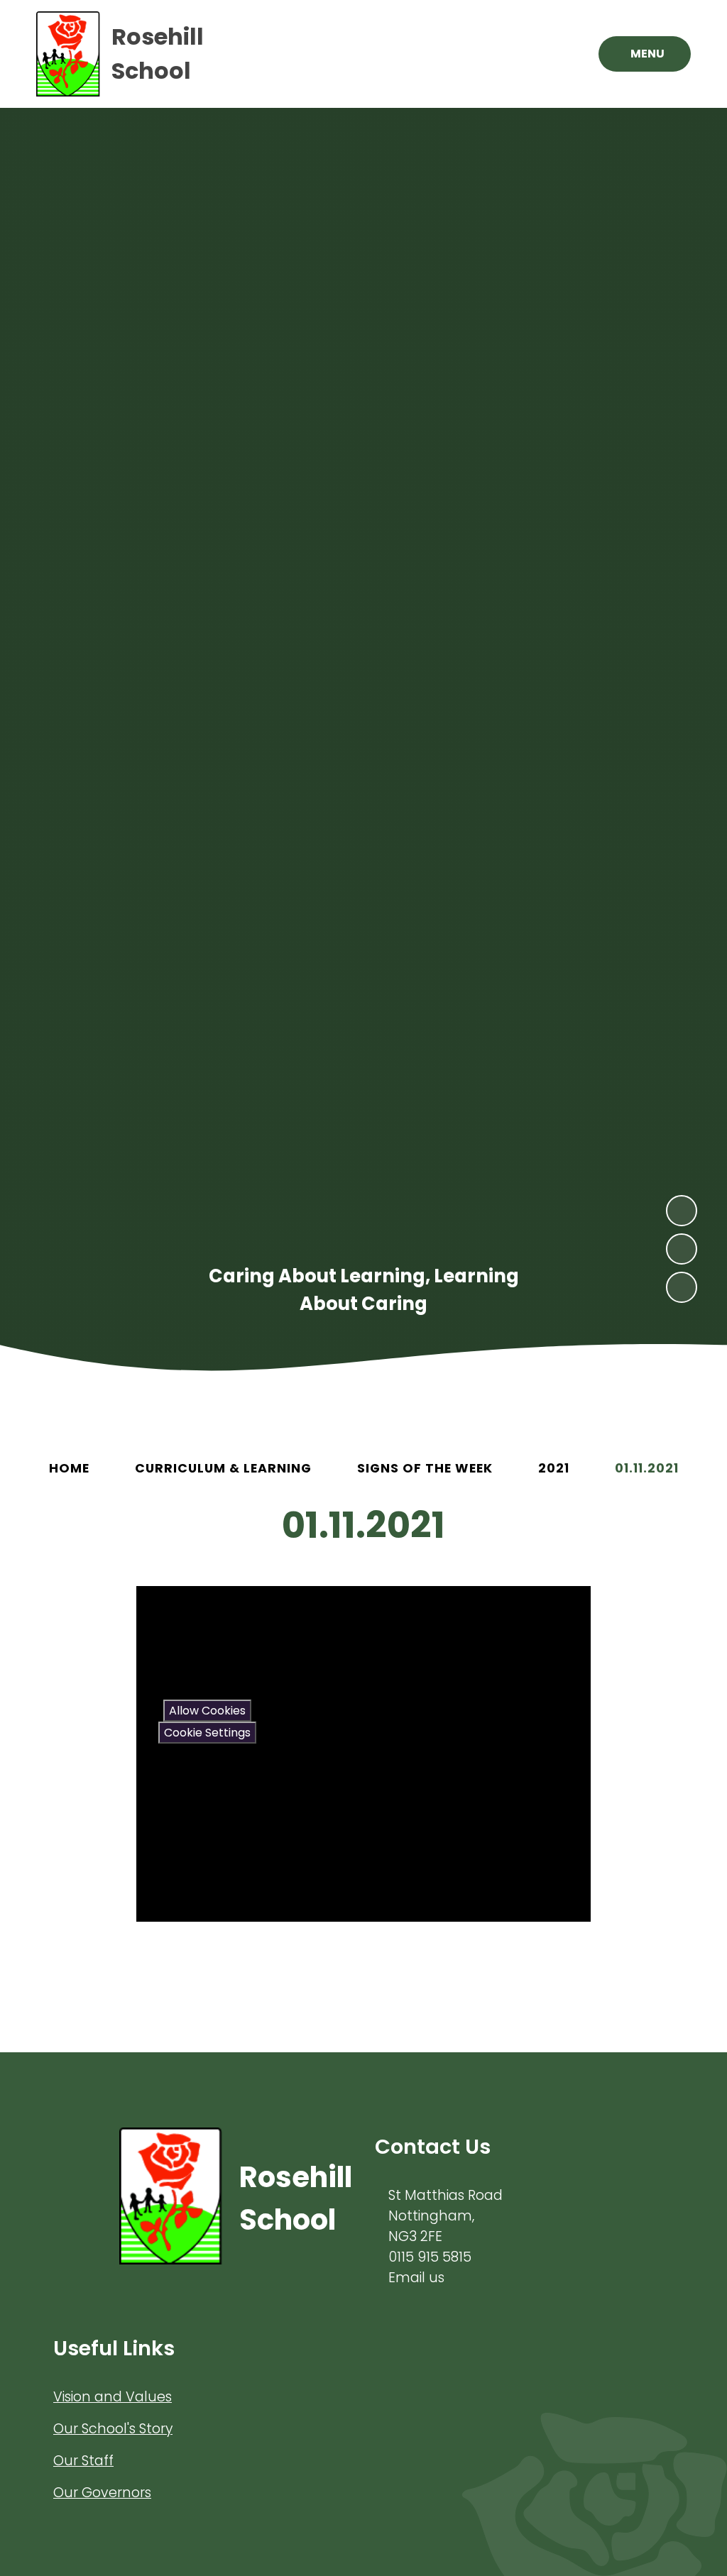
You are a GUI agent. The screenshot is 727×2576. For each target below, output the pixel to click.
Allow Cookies (207, 1711)
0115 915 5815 (430, 2257)
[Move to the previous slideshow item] (682, 1249)
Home (69, 1468)
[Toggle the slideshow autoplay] (682, 1287)
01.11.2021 (647, 1468)
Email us (416, 2278)
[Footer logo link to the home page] (171, 2198)
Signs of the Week (425, 1468)
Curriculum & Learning (223, 1468)
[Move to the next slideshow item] (682, 1211)
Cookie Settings (207, 1733)
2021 (554, 1468)
